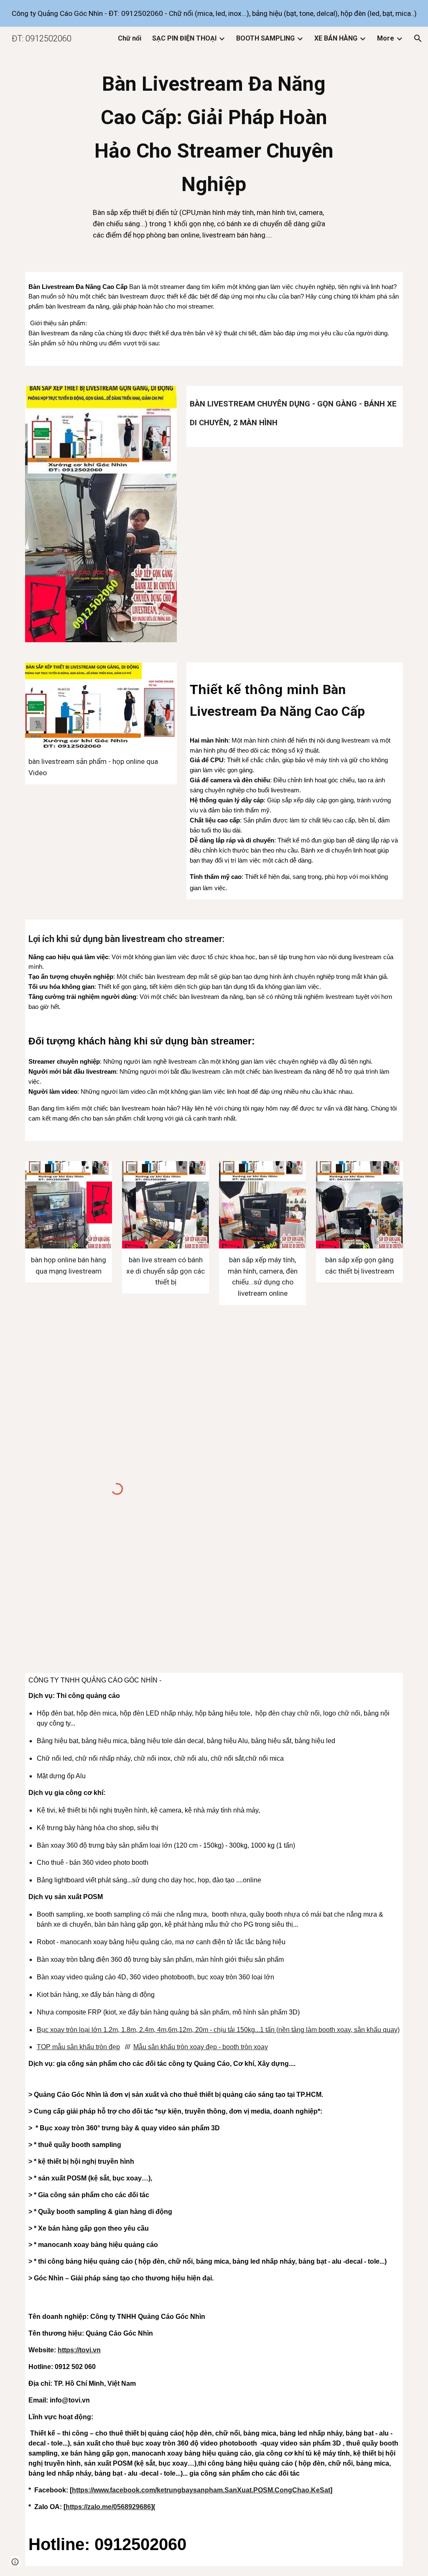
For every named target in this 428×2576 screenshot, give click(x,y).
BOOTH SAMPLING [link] (265, 38)
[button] (418, 38)
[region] (214, 13)
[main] (214, 157)
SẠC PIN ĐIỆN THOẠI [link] (184, 38)
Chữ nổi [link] (130, 38)
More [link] (386, 38)
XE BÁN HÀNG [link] (336, 38)
